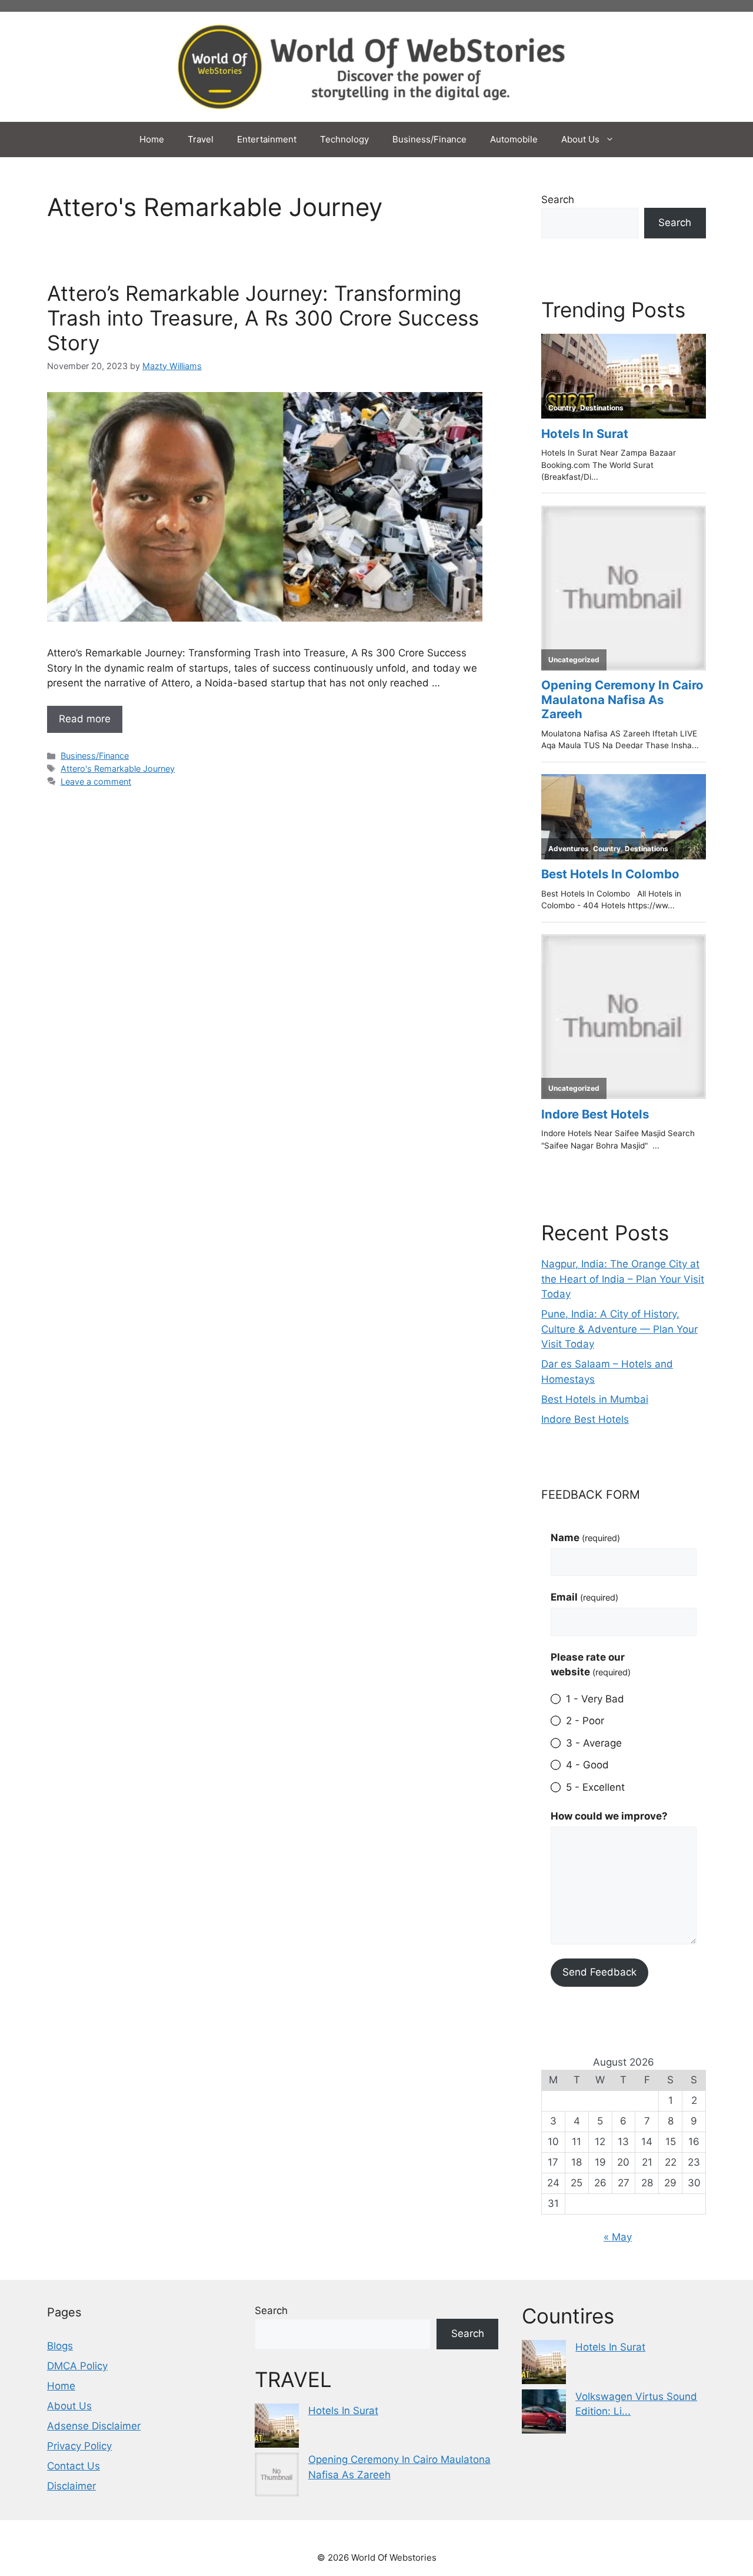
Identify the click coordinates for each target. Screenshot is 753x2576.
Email (584, 1597)
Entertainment (267, 139)
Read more (85, 719)
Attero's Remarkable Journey (118, 769)
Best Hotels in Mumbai (595, 1399)
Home (152, 139)
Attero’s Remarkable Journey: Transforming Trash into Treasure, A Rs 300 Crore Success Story (263, 318)
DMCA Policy (77, 2366)
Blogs (60, 2346)
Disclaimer (71, 2486)
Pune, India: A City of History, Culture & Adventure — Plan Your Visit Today (619, 1329)
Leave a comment (96, 781)
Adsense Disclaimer (94, 2426)
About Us (580, 139)
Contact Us (74, 2466)
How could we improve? (609, 1816)
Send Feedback (599, 1972)
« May (618, 2237)
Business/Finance (429, 139)
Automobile (514, 139)
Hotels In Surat (343, 2411)
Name (585, 1538)
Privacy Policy (79, 2446)
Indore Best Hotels (585, 1419)
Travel (201, 139)
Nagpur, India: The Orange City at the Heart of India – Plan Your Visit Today (623, 1279)
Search (558, 200)
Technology (344, 139)
